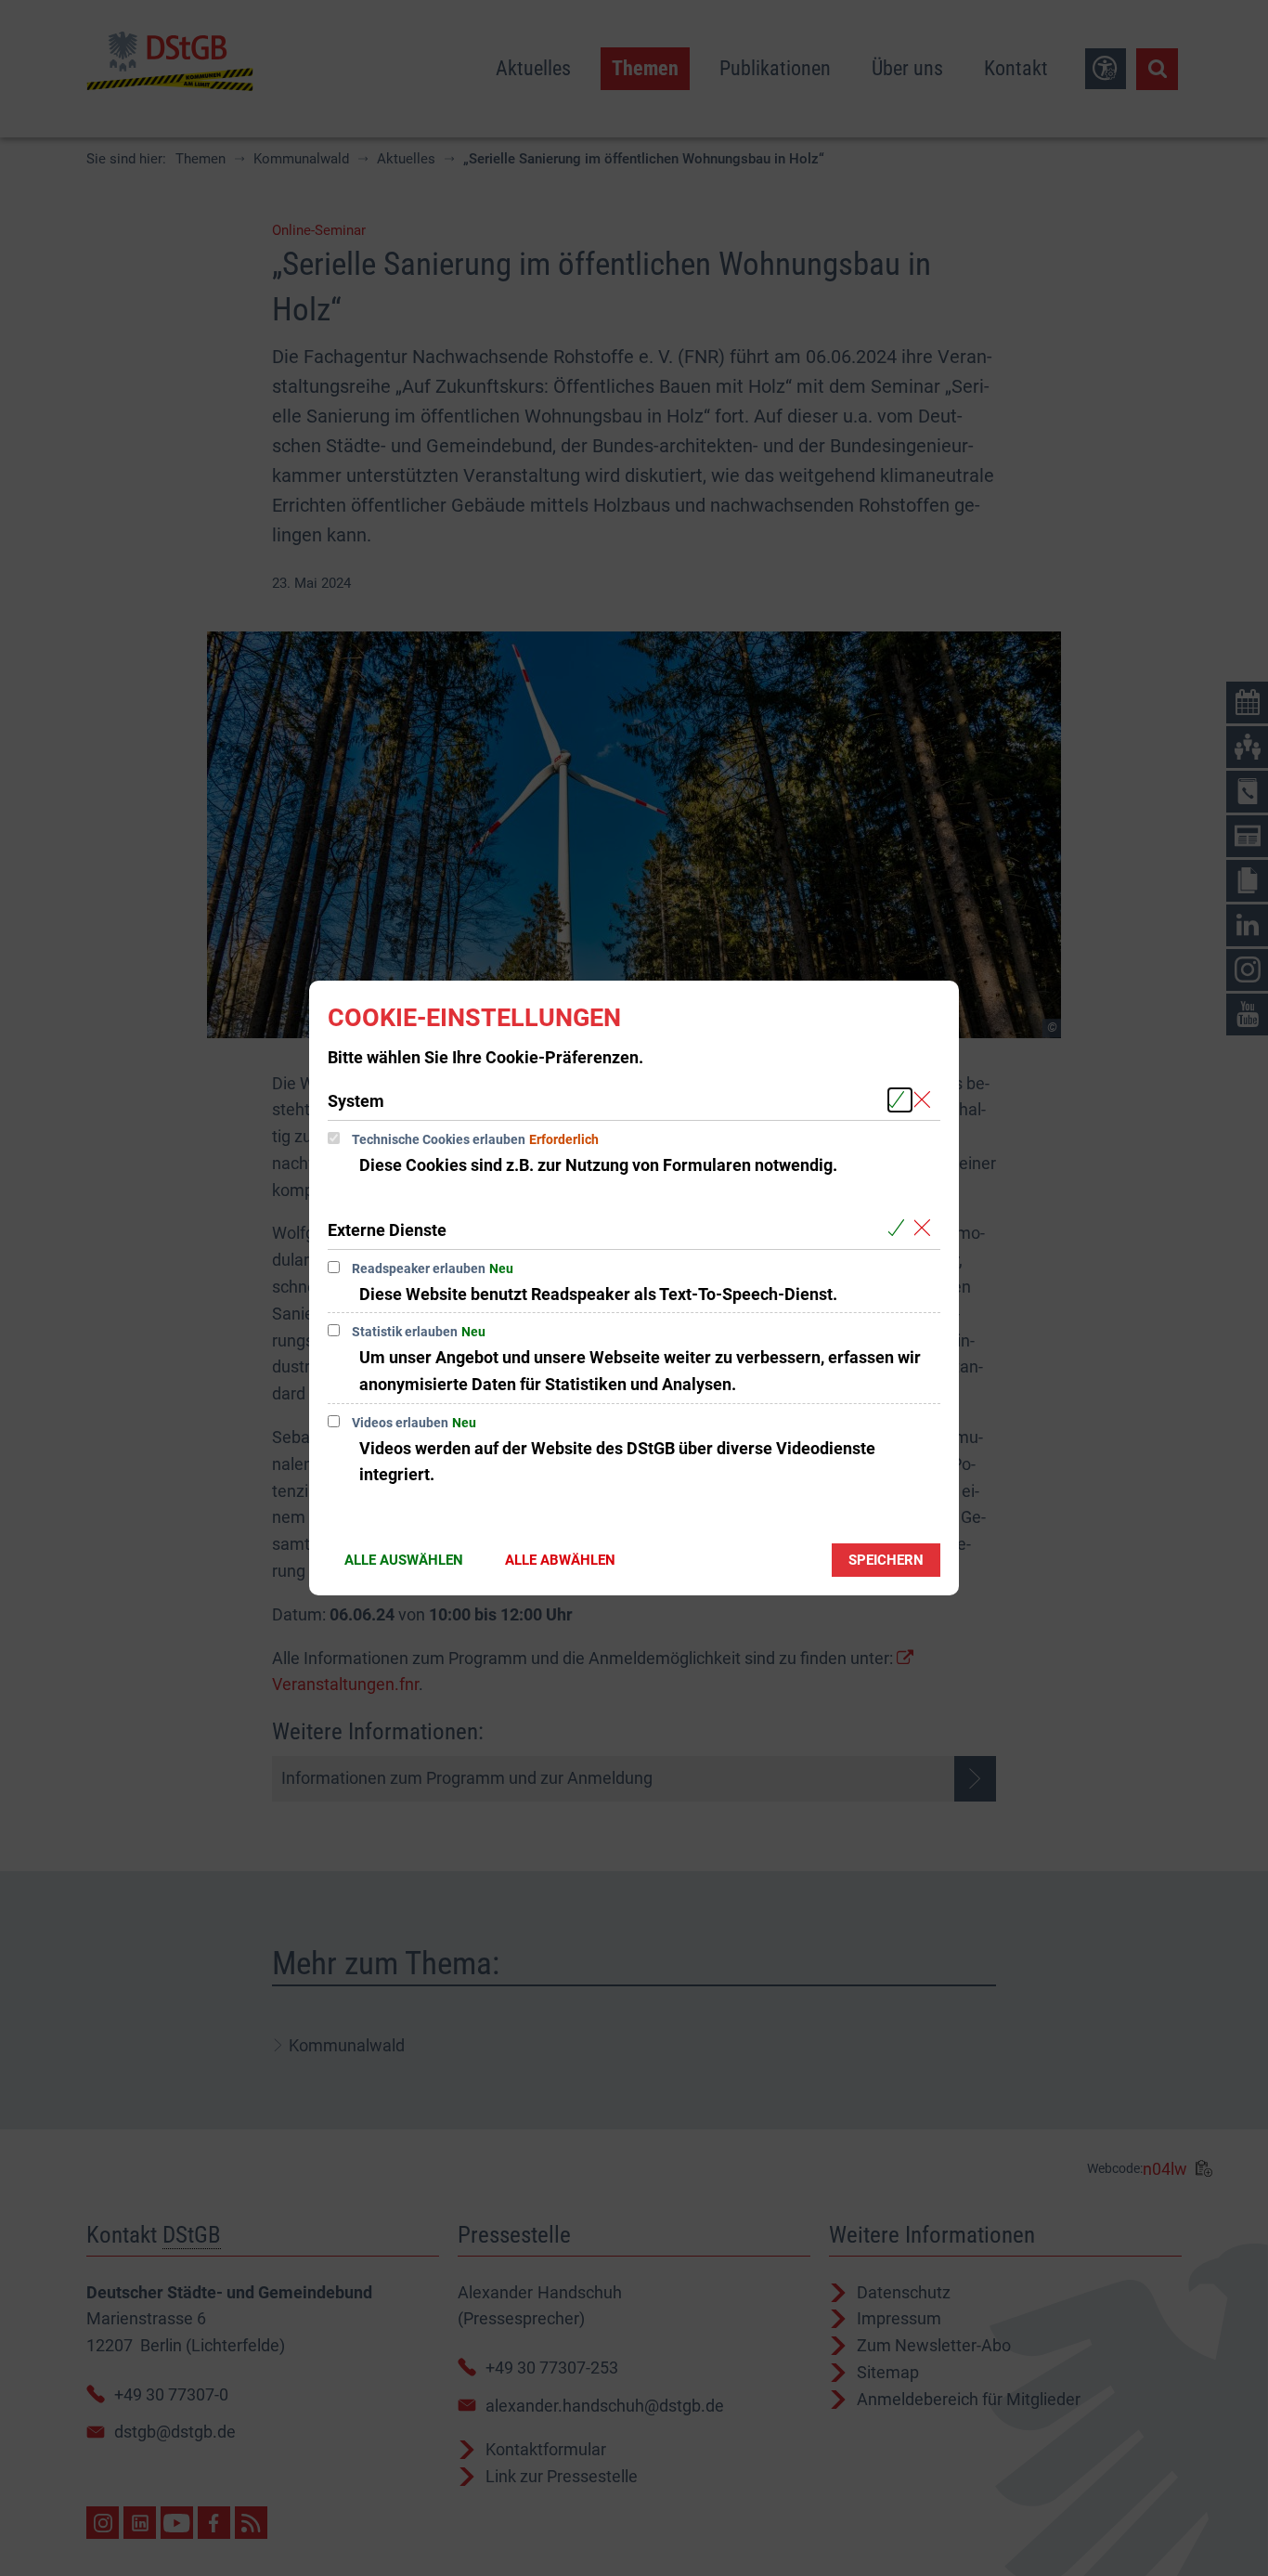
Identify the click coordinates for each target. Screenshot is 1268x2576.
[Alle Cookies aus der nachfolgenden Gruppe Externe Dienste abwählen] (926, 1229)
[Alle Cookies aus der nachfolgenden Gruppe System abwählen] (926, 1100)
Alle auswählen (404, 1560)
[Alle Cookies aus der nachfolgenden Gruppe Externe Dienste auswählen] (900, 1229)
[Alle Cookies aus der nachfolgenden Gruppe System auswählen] (900, 1100)
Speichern (886, 1560)
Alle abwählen (560, 1560)
